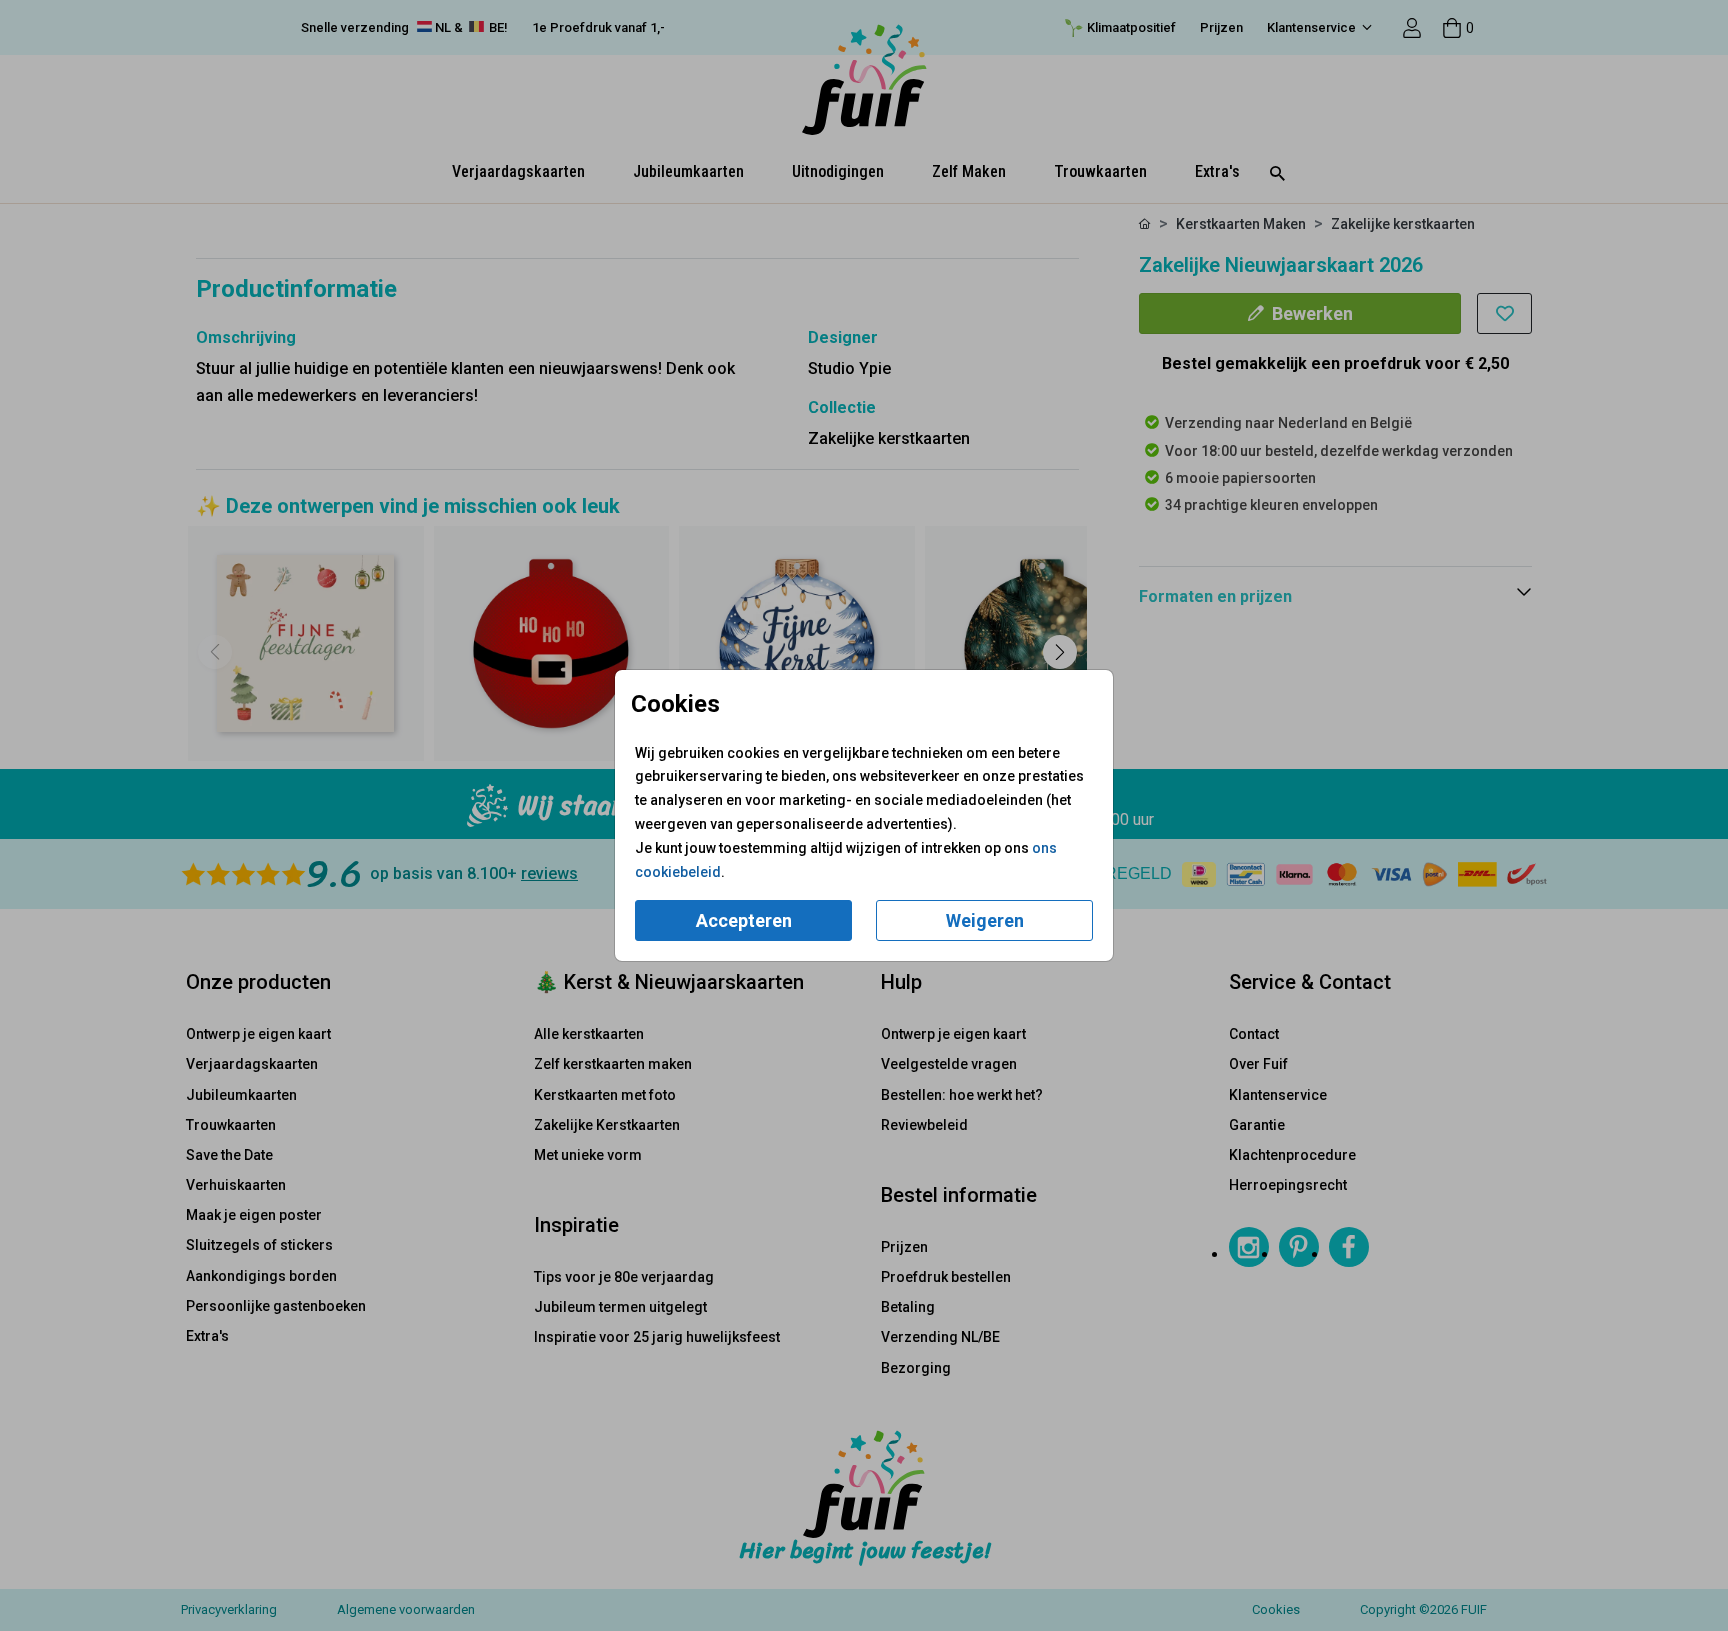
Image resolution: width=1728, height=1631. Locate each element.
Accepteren (744, 920)
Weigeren (985, 920)
